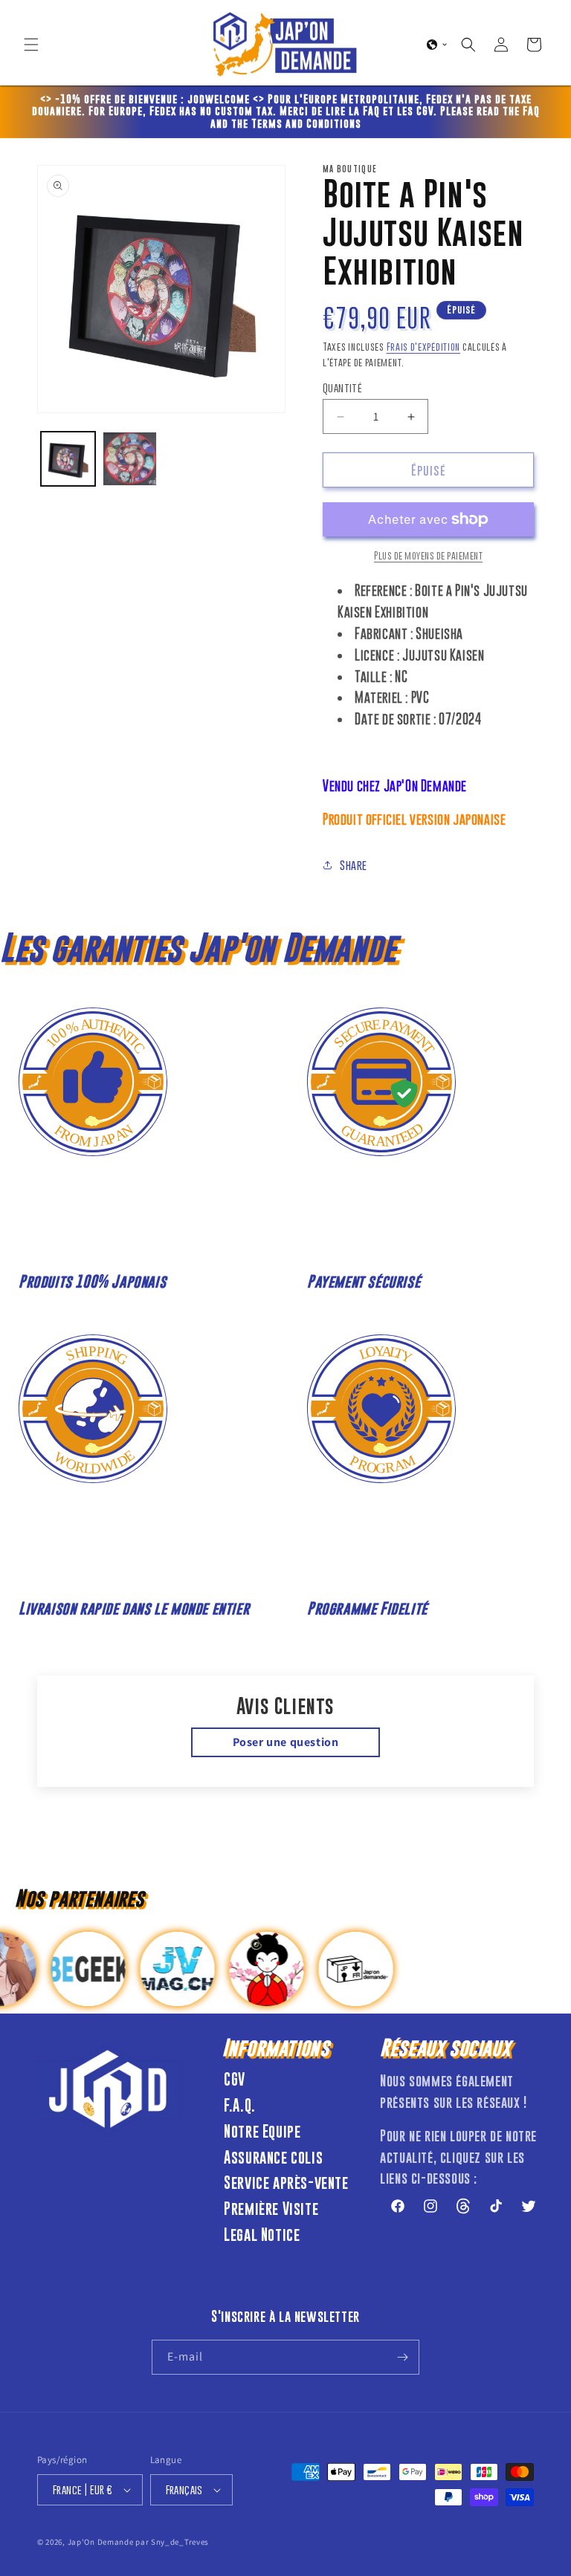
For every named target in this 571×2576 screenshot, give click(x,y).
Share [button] (354, 865)
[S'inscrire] (402, 2357)
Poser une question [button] (286, 1742)
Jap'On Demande (101, 2542)
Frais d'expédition (424, 346)
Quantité (342, 387)
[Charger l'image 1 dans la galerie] (68, 459)
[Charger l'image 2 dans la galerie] (130, 459)
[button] (31, 45)
